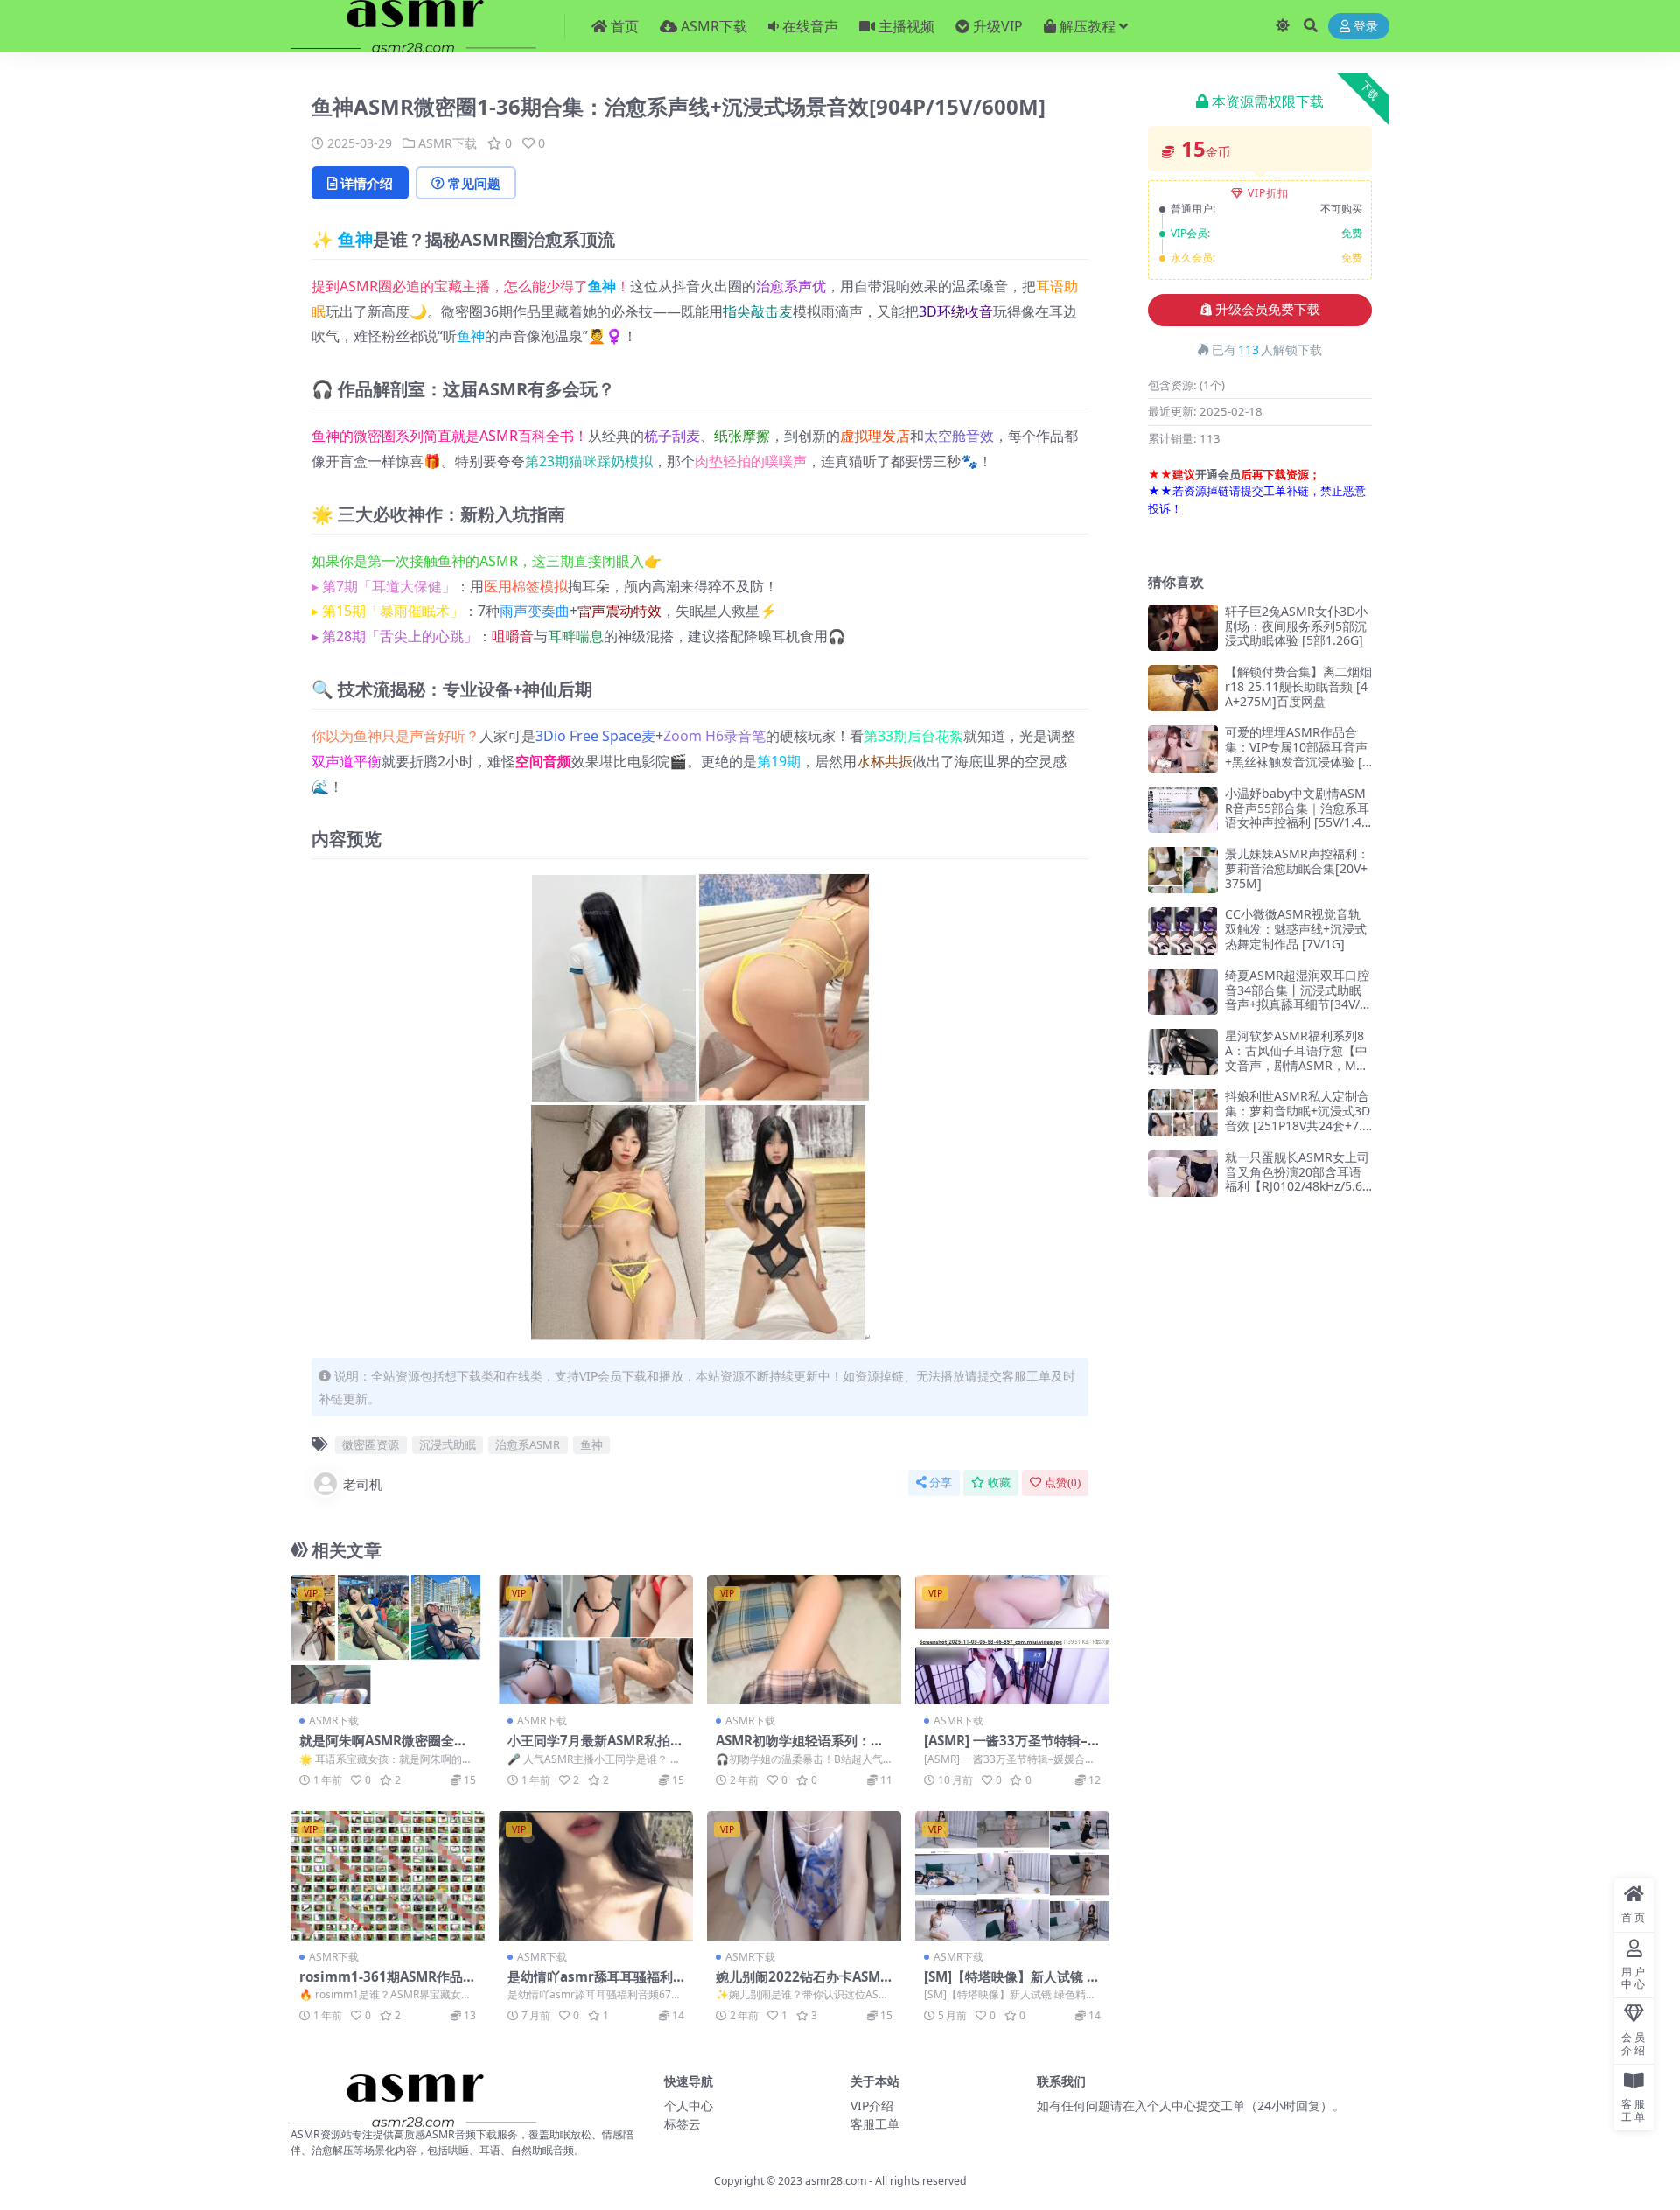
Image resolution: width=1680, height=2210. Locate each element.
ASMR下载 (714, 26)
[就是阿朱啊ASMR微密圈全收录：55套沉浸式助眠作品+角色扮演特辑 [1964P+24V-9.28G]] (388, 1640)
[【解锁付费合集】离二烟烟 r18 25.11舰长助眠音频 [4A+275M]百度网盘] (1183, 688)
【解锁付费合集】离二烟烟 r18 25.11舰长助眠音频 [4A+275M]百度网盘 (1298, 686)
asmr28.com (836, 2181)
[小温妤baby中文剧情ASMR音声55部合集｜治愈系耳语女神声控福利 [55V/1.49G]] (1183, 810)
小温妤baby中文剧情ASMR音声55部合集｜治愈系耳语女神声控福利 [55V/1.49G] (1297, 815)
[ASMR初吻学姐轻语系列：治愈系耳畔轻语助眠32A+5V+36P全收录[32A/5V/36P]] (804, 1640)
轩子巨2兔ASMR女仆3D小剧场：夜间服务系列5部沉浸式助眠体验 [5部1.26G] (1296, 626)
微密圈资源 (371, 1444)
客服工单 (875, 2124)
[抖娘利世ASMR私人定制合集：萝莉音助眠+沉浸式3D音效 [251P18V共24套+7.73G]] (1183, 1112)
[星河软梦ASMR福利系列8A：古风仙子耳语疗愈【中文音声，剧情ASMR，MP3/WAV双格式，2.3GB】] (1183, 1052)
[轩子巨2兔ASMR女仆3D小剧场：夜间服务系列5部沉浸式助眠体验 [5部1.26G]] (1183, 628)
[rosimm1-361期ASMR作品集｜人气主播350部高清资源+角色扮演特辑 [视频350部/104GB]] (388, 1876)
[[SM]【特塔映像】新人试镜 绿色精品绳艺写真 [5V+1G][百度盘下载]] (1012, 1876)
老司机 (363, 1484)
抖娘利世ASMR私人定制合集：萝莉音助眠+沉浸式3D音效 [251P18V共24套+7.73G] (1298, 1118)
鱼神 (355, 239)
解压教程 (1088, 26)
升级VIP (998, 26)
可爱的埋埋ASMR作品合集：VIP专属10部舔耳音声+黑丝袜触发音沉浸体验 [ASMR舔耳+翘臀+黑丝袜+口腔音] (1298, 761)
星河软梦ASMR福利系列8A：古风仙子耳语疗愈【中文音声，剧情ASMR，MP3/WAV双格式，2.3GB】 (1296, 1057)
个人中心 (689, 2105)
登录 (1366, 27)
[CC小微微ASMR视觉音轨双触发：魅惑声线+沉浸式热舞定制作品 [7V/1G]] (1183, 930)
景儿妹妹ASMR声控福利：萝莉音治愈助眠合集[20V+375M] (1297, 868)
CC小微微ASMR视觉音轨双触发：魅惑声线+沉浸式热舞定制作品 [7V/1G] (1296, 929)
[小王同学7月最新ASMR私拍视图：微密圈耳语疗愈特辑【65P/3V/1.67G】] (596, 1640)
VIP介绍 (872, 2105)
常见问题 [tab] (474, 183)
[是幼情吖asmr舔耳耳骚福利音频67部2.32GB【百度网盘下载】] (596, 1876)
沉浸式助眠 (448, 1444)
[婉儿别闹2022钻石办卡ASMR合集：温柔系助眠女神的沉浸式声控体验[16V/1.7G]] (804, 1876)
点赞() (1063, 1483)
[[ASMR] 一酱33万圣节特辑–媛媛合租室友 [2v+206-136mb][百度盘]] (1012, 1640)
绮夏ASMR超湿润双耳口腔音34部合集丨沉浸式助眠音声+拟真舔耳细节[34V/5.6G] (1298, 997)
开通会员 (1218, 474)
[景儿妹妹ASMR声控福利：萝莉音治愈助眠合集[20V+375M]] (1183, 870)
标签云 (682, 2124)
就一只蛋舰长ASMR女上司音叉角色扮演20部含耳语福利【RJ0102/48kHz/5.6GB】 (1298, 1179)
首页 (625, 26)
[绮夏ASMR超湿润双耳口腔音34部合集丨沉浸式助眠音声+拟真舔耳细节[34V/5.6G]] (1183, 992)
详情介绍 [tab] (367, 183)
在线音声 (810, 26)
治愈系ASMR (528, 1444)
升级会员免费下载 (1268, 310)
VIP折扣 (1268, 193)
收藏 (999, 1483)
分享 (941, 1483)
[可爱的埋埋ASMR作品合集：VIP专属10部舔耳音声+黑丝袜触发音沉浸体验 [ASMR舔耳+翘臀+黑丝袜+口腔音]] (1183, 748)
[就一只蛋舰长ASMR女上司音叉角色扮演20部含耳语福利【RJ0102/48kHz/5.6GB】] (1183, 1174)
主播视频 (906, 26)
